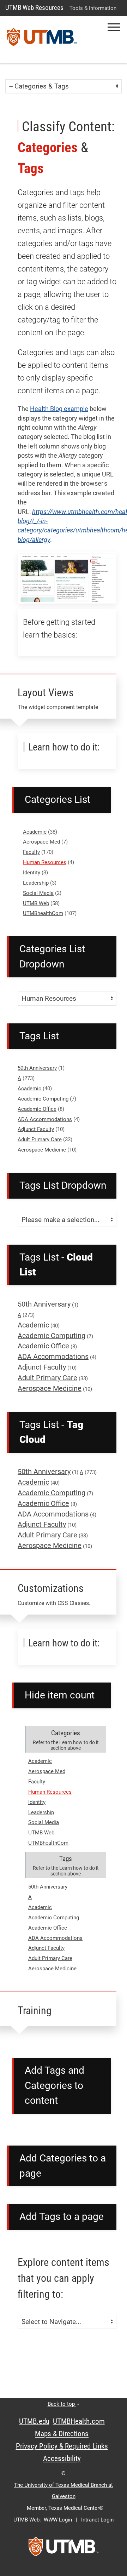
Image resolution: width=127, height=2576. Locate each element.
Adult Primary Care (40, 1140)
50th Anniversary (37, 1068)
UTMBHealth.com (79, 2421)
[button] (114, 27)
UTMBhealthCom (43, 913)
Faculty (31, 852)
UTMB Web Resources (34, 8)
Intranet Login (97, 2520)
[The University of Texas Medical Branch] (42, 40)
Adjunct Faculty (36, 1129)
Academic (35, 832)
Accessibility (62, 2458)
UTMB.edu (34, 2421)
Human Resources (45, 862)
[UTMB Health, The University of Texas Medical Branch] (64, 2549)
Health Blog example (59, 409)
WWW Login (58, 2520)
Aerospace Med (41, 842)
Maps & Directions (62, 2434)
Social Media (38, 893)
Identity (32, 873)
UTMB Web (36, 903)
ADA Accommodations (45, 1119)
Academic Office (37, 1109)
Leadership (36, 883)
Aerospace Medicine (42, 1150)
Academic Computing (43, 1099)
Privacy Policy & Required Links (62, 2446)
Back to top (62, 2404)
